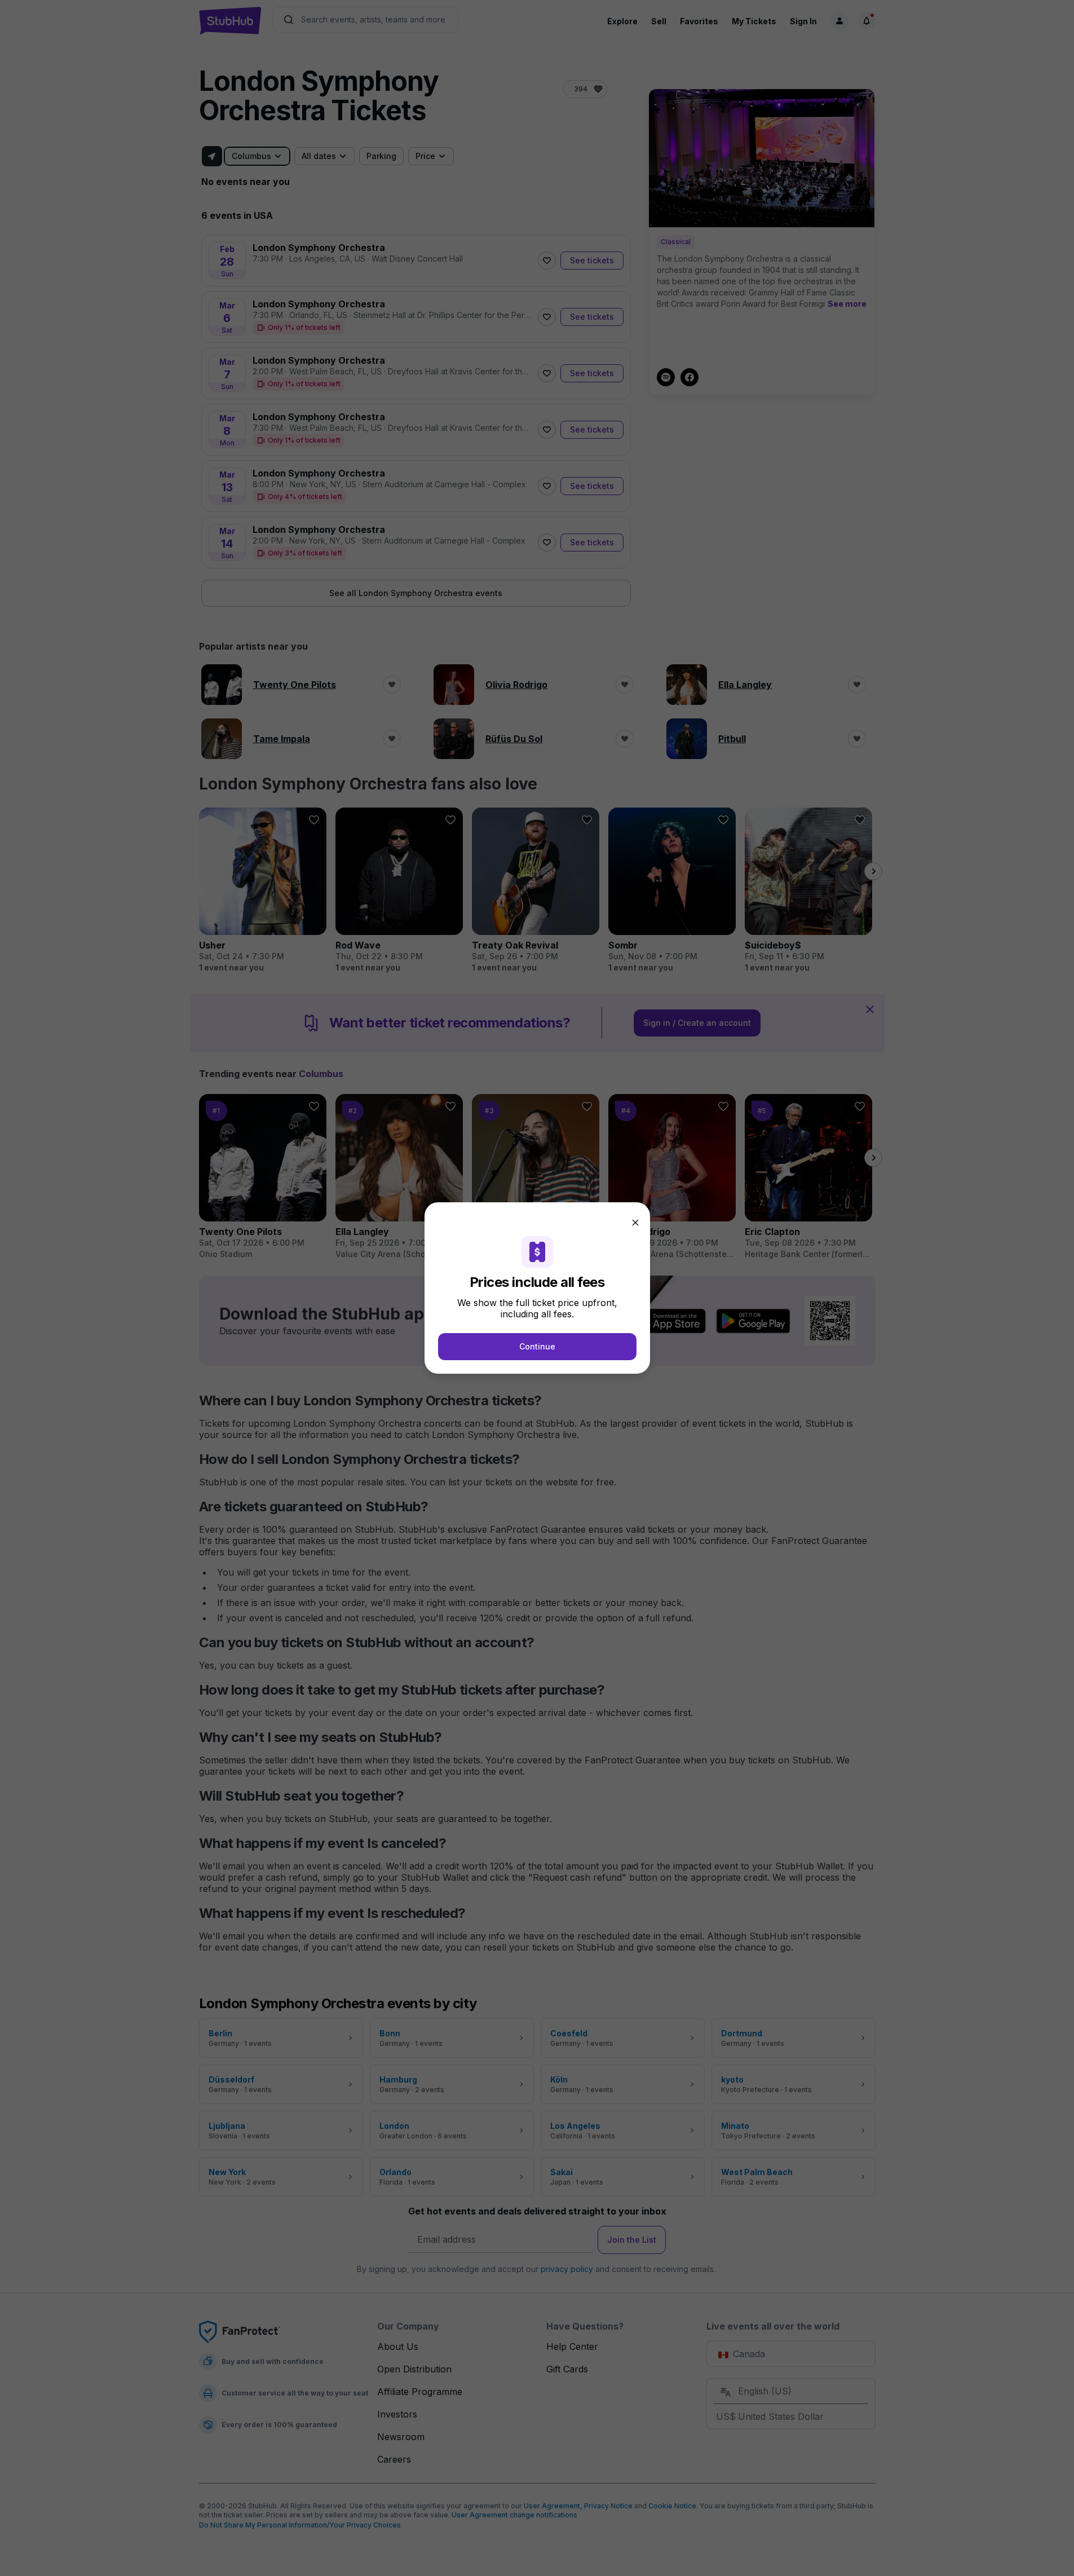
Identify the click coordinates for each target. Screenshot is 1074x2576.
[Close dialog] (635, 1223)
